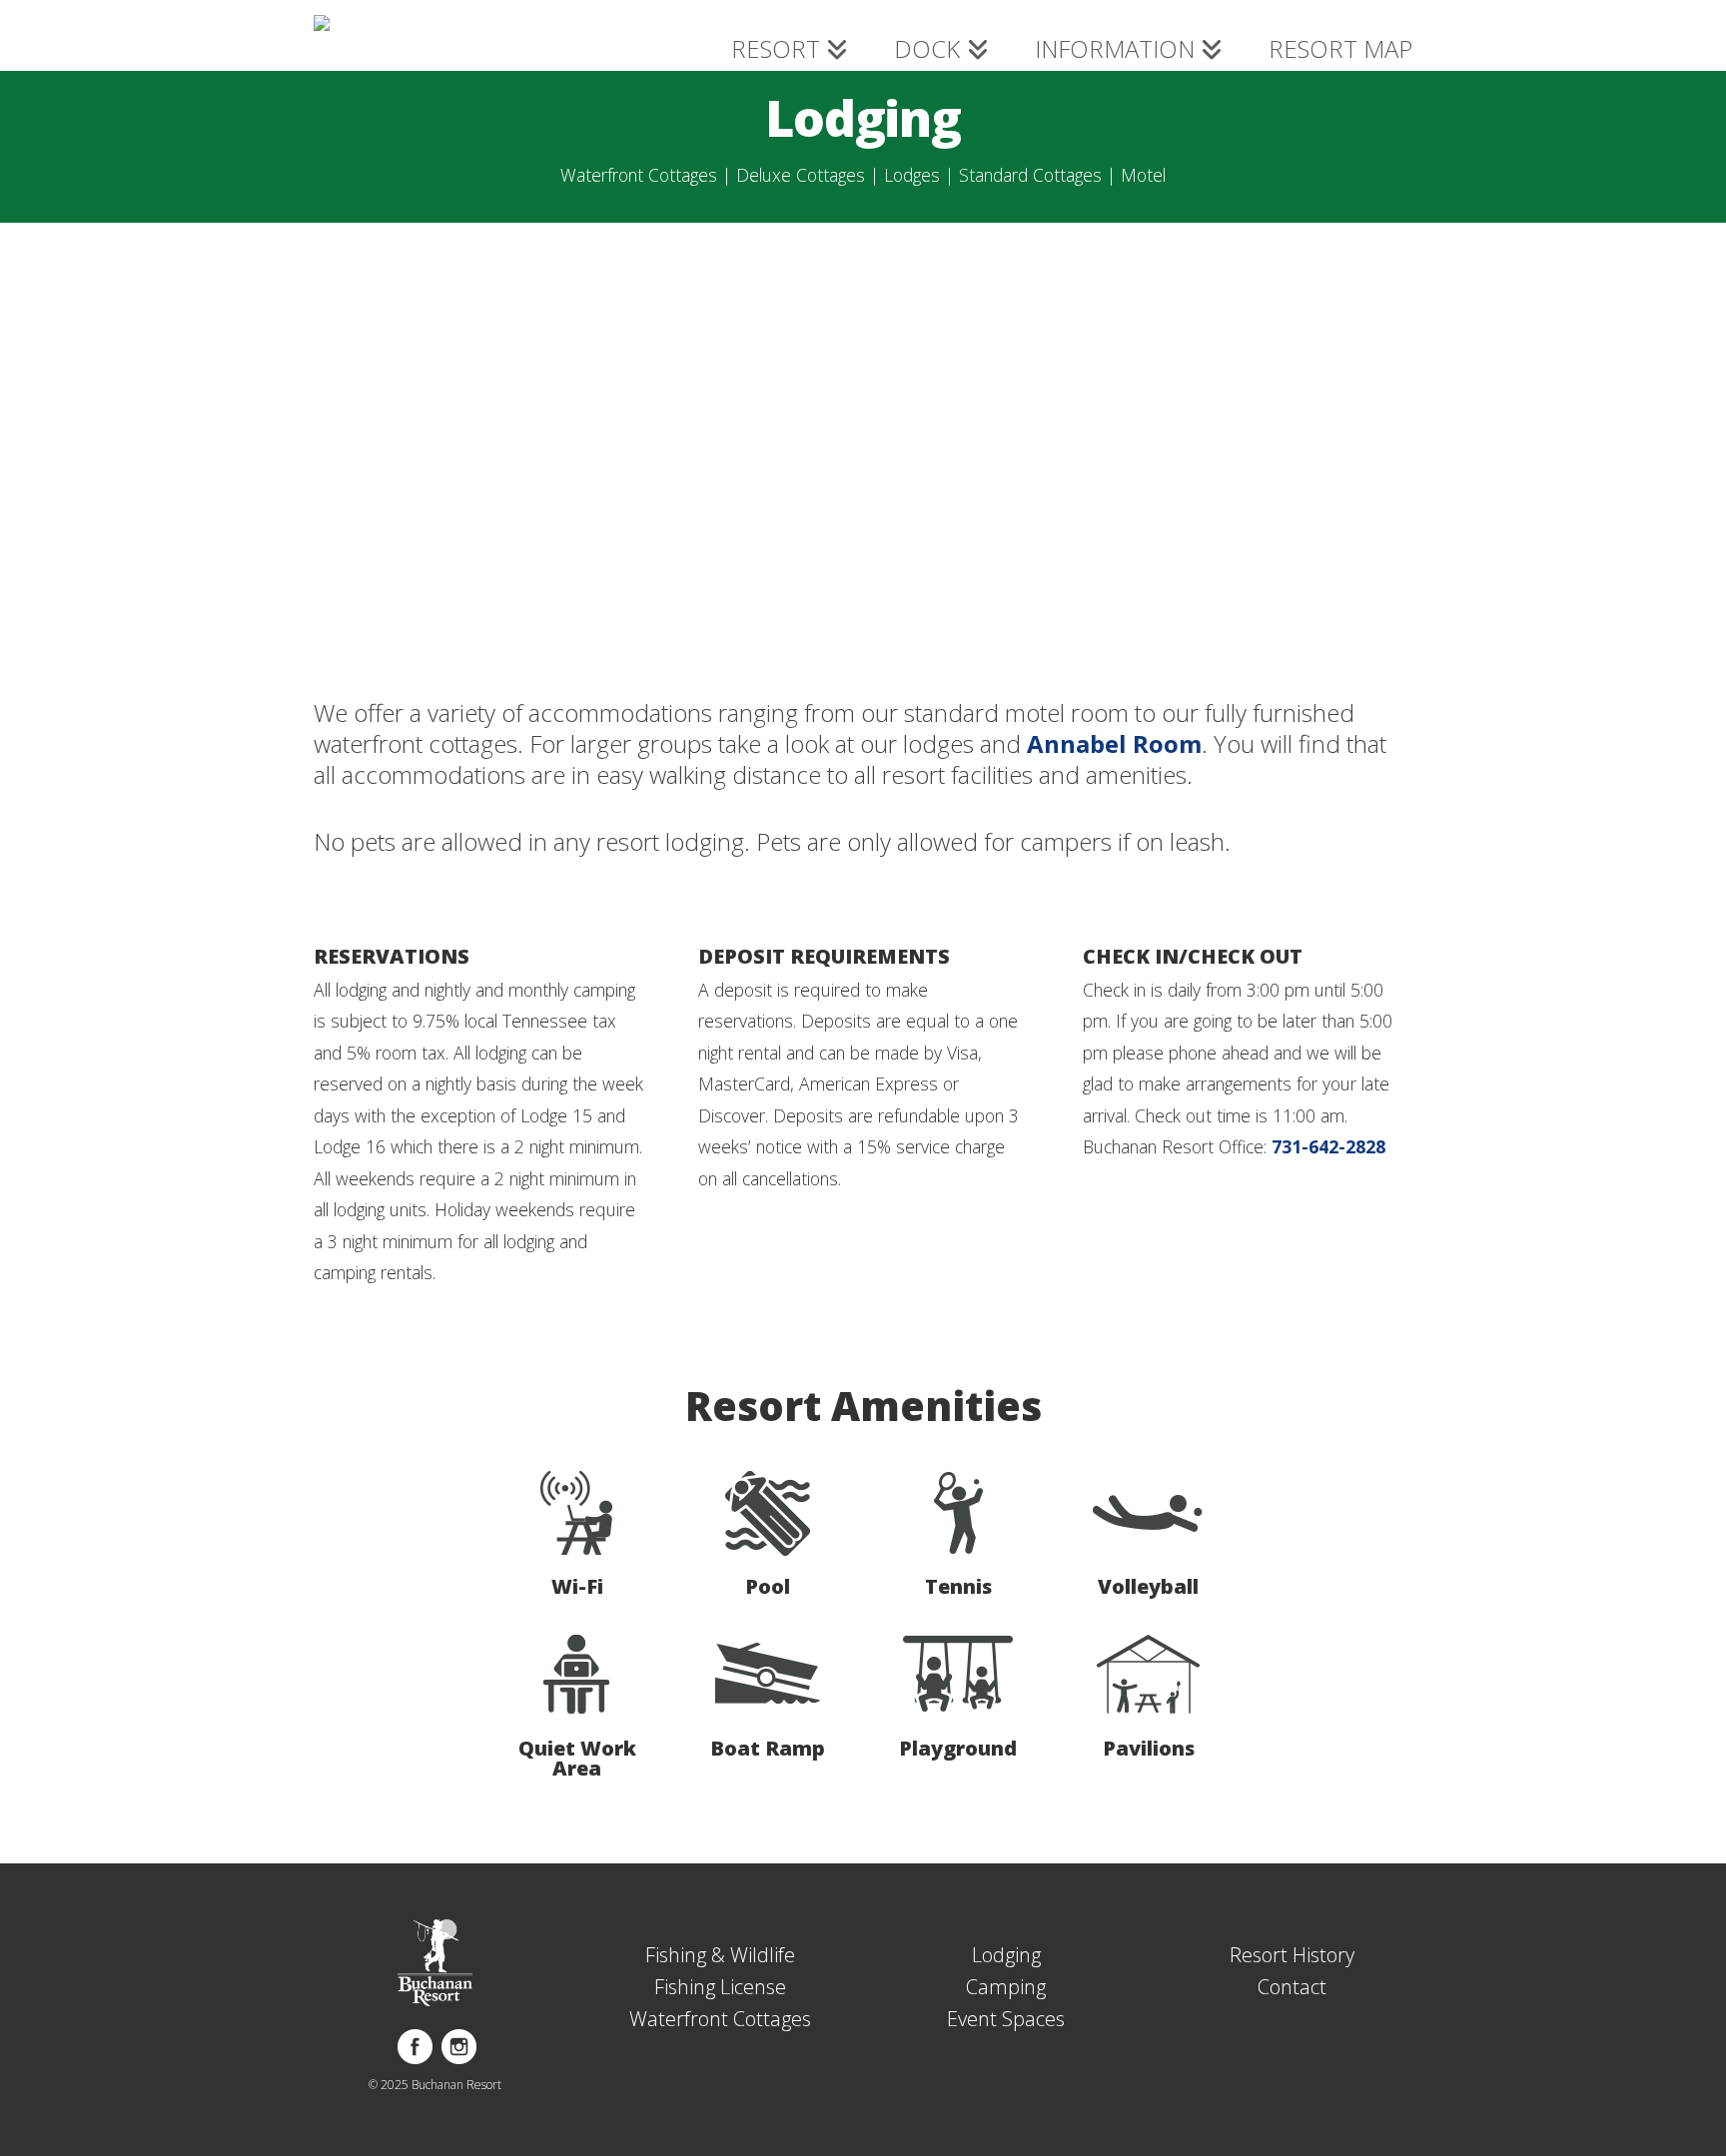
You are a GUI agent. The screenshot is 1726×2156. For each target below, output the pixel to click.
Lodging (1006, 1955)
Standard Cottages (1030, 175)
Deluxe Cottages (801, 175)
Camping (1006, 1987)
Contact (1292, 1987)
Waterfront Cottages (639, 175)
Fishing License (720, 1987)
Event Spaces (1006, 2019)
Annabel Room (1114, 743)
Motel (1143, 175)
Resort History (1292, 1955)
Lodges (912, 175)
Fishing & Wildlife (720, 1955)
